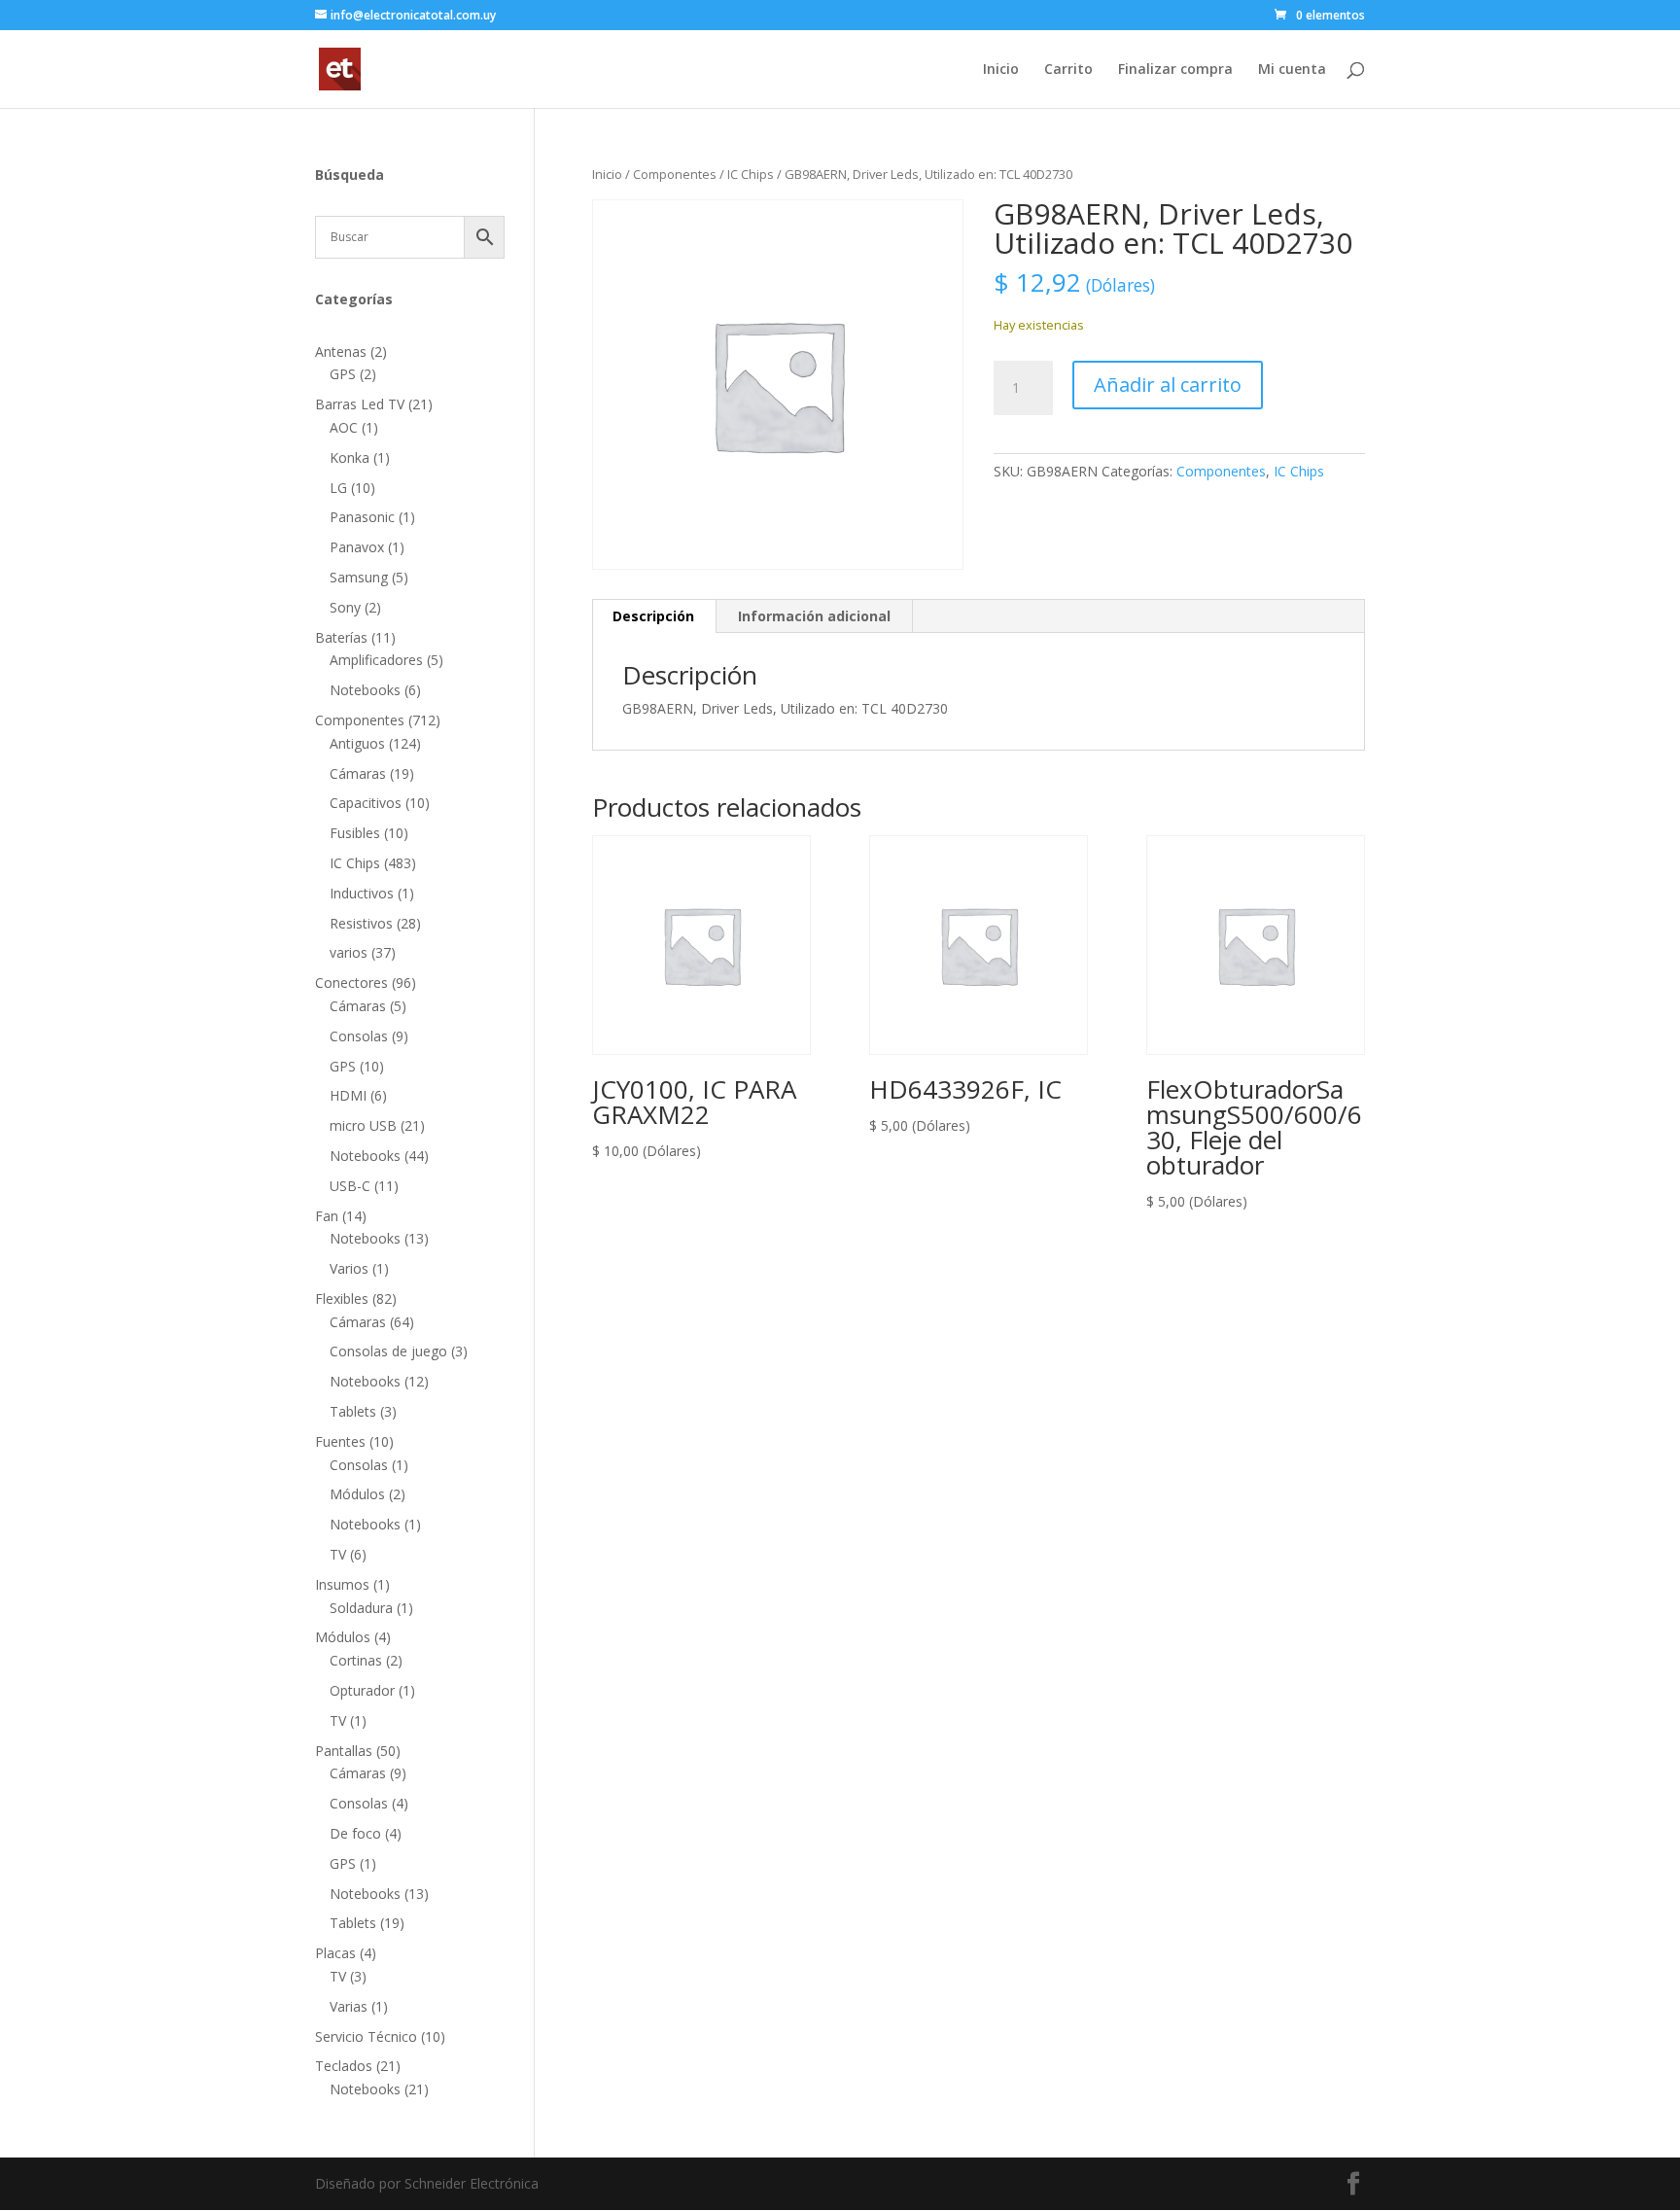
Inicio (1001, 70)
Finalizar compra (1175, 70)
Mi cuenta (1292, 70)
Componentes (675, 174)
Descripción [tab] (653, 616)
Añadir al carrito (1168, 385)
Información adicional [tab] (814, 616)
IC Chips (751, 174)
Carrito (1068, 70)
